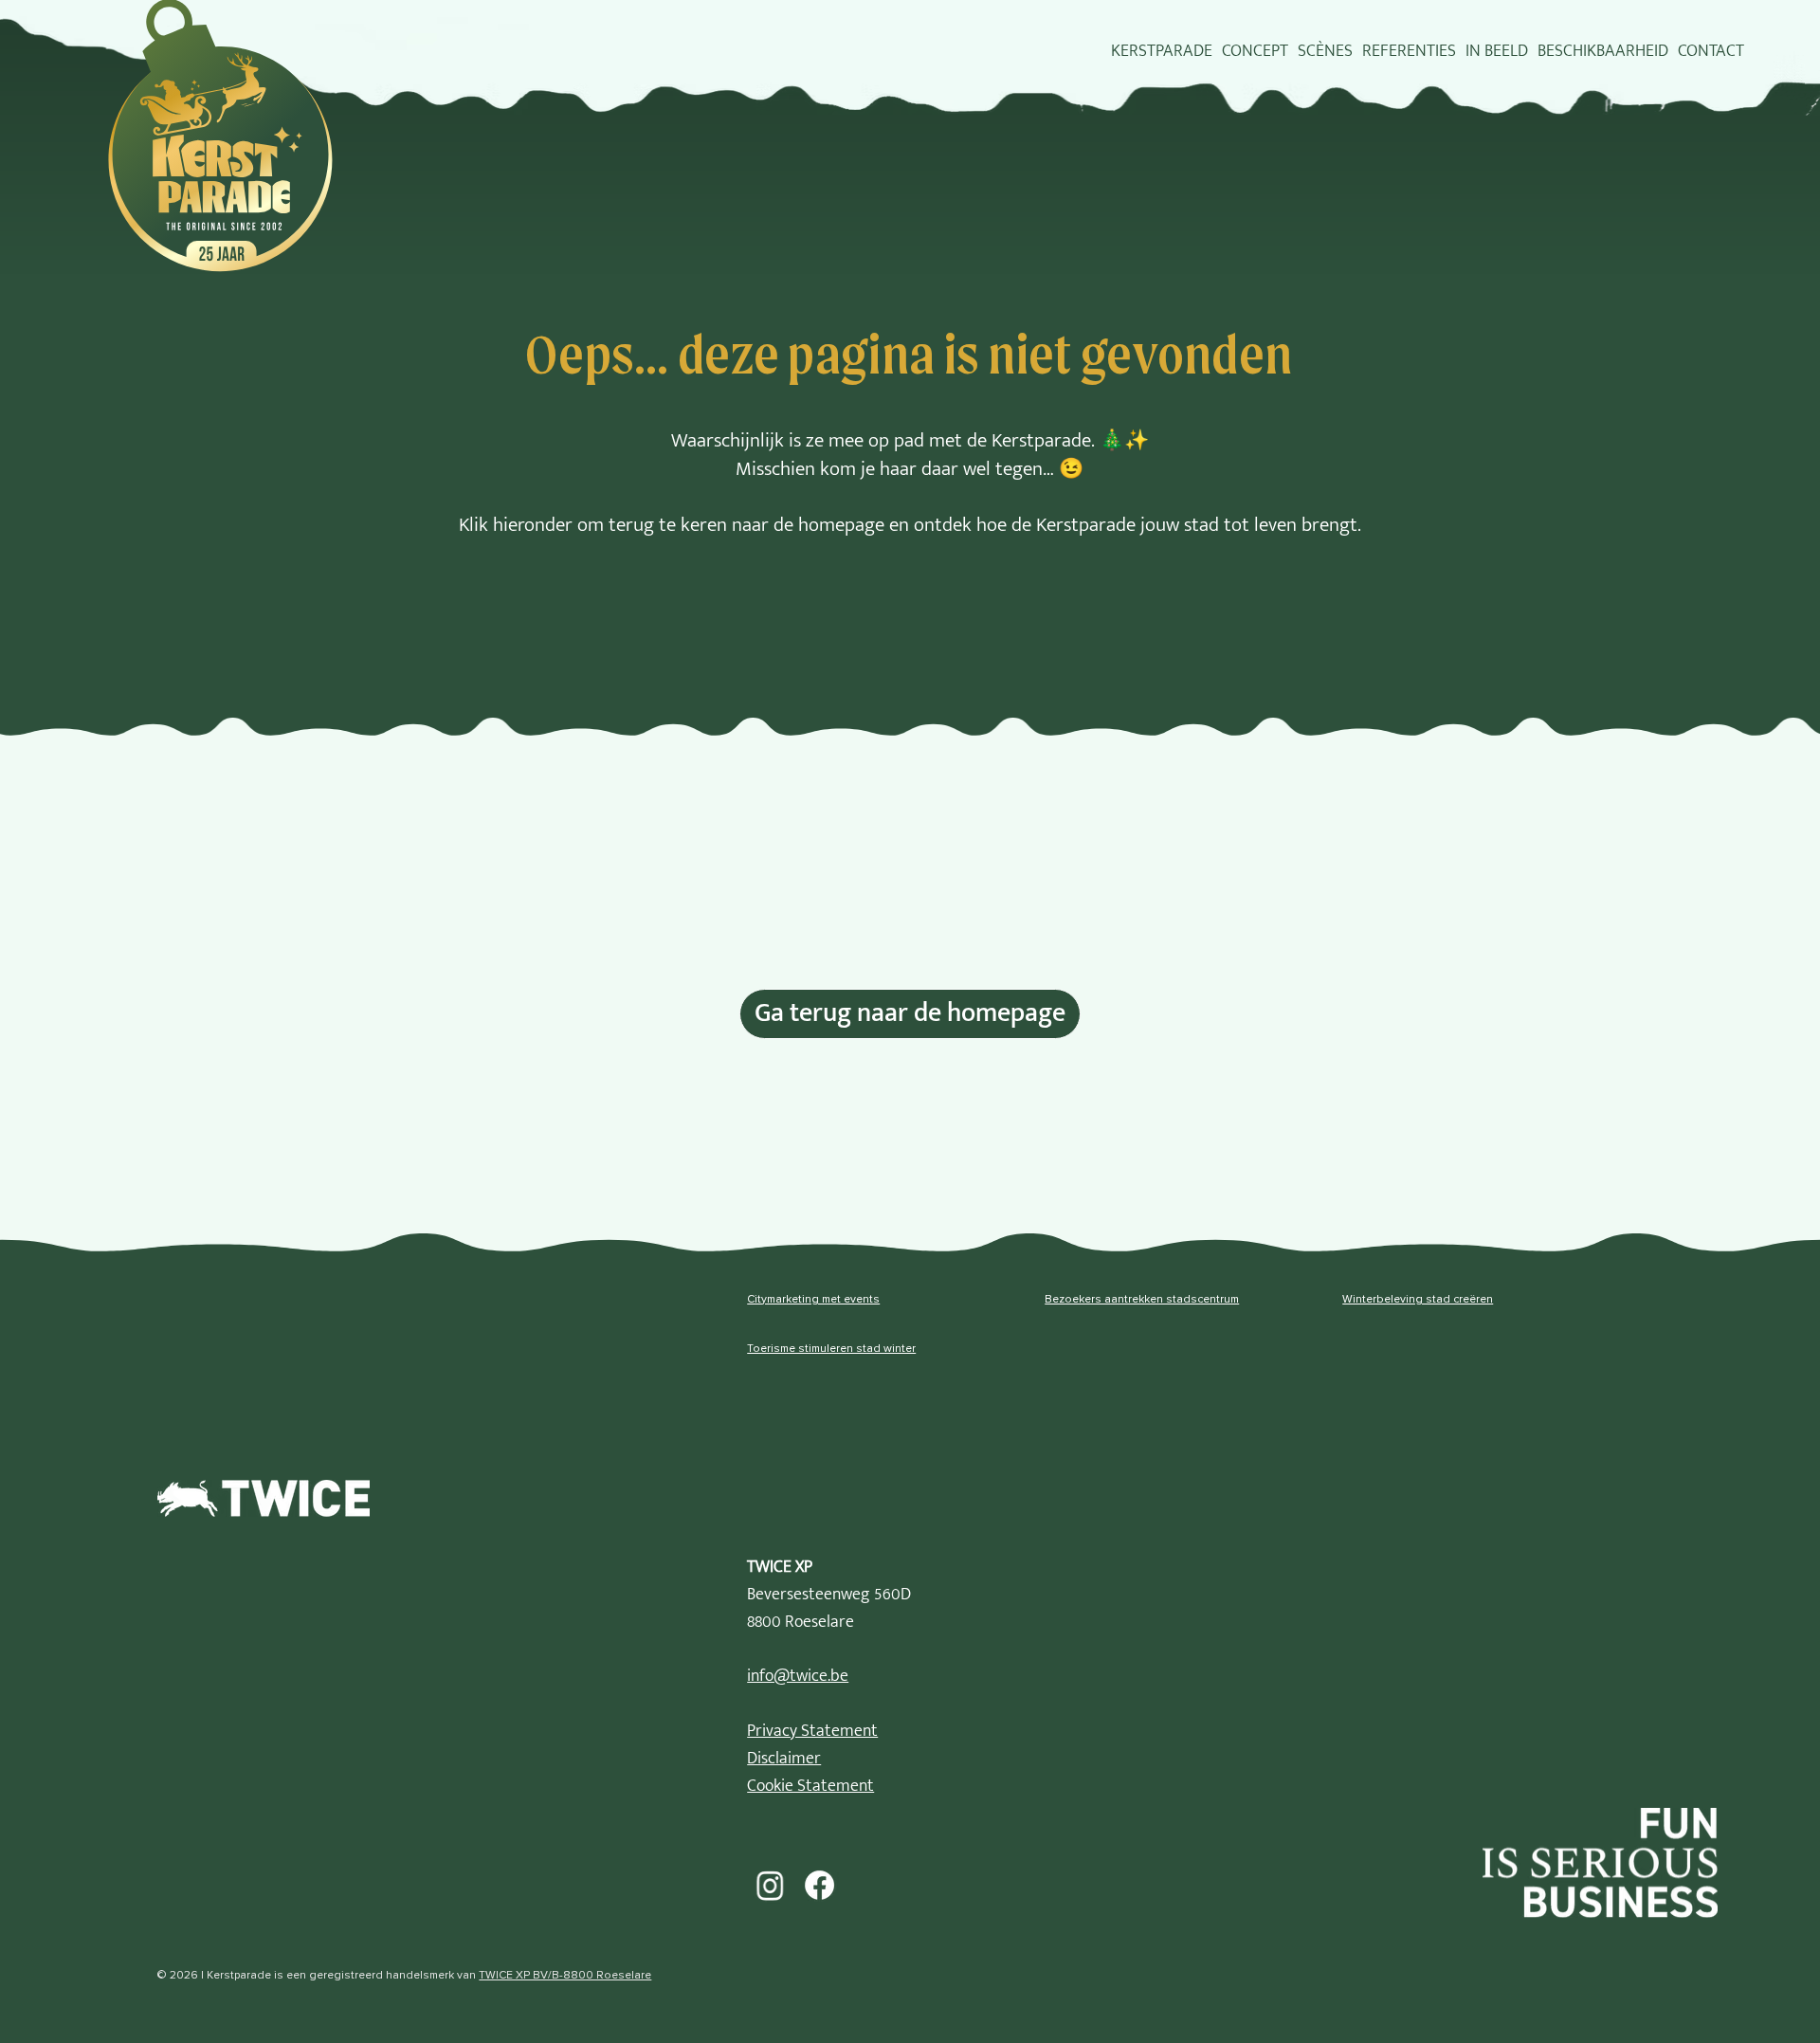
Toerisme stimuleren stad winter (831, 1349)
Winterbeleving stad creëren (1418, 1300)
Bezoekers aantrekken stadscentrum (1142, 1300)
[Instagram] (770, 1885)
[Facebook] (819, 1885)
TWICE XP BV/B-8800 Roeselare (565, 1976)
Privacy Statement (812, 1731)
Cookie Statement (810, 1786)
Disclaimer (784, 1759)
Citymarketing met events (813, 1300)
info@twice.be (798, 1676)
